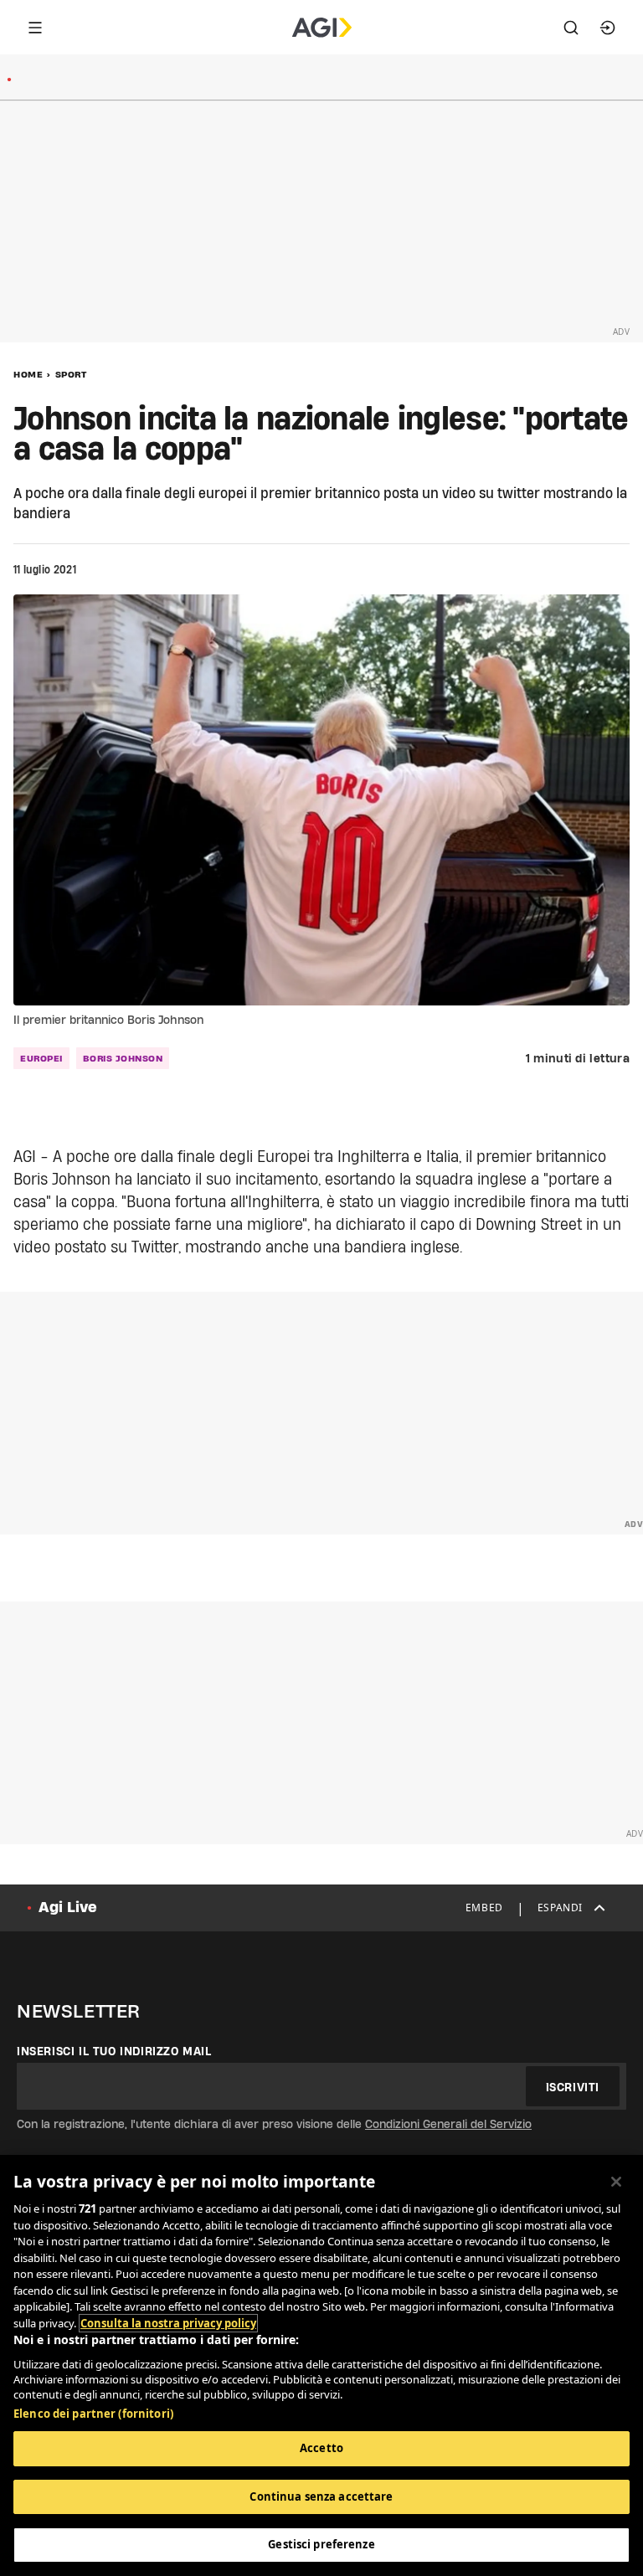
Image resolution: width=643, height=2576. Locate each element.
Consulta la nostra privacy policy (168, 2323)
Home (28, 374)
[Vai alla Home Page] (322, 28)
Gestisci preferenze (321, 2544)
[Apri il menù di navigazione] (35, 28)
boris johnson (123, 1058)
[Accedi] (608, 28)
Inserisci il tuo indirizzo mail (114, 2051)
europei (41, 1058)
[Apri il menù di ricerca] (571, 28)
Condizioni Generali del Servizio (448, 2124)
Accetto (321, 2448)
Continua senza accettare (321, 2496)
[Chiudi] (616, 2182)
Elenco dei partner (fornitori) (93, 2414)
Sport (71, 374)
